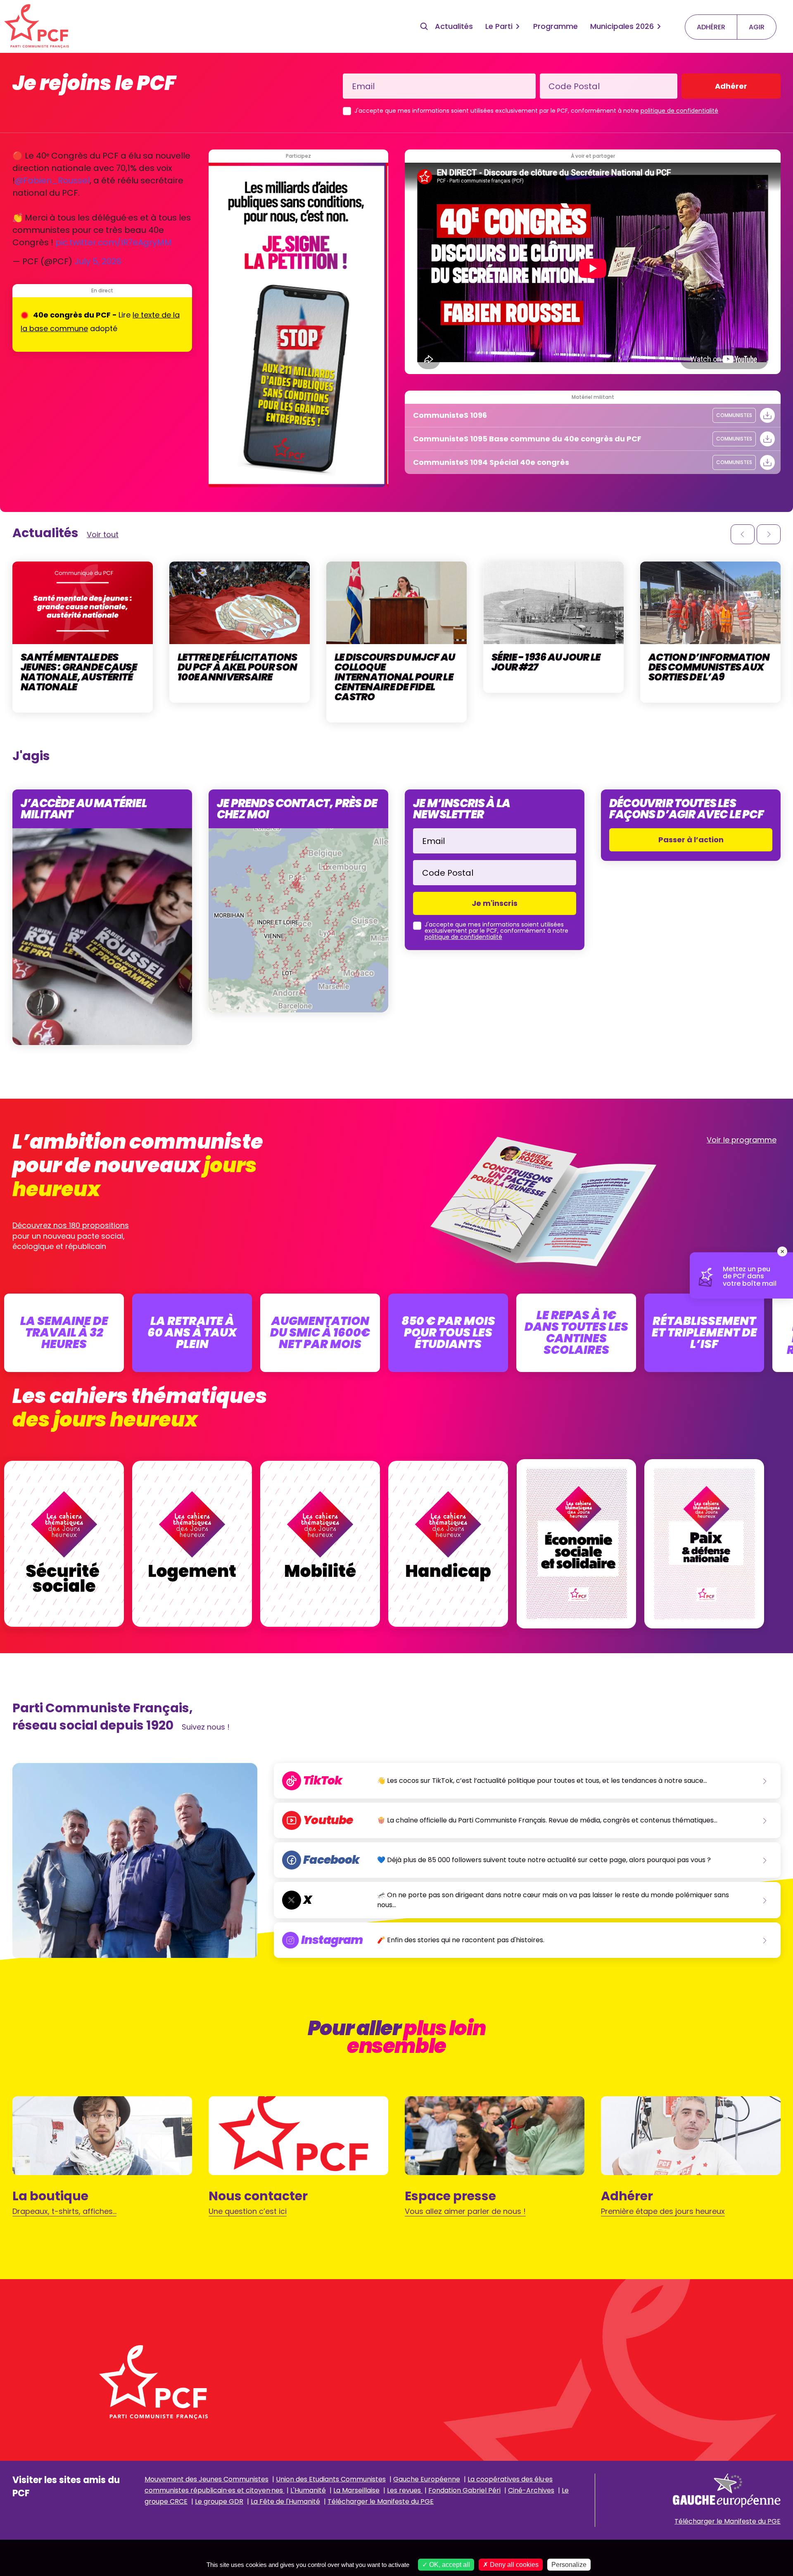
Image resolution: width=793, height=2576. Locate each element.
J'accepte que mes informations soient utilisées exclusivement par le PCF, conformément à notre (536, 111)
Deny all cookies (513, 2565)
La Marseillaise (356, 2490)
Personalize (569, 2565)
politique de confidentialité (679, 111)
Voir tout (103, 534)
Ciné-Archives (531, 2490)
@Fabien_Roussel (52, 180)
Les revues (405, 2490)
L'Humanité (308, 2490)
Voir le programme (742, 1140)
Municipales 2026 (622, 26)
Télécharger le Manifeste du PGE (381, 2501)
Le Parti (499, 26)
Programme (556, 26)
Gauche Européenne (427, 2479)
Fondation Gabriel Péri (464, 2490)
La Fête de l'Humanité (285, 2501)
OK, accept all (449, 2565)
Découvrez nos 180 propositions (71, 1225)
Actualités (454, 26)
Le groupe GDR (219, 2501)
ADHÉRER (711, 27)
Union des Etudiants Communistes (331, 2479)
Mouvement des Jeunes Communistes (207, 2479)
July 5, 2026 (98, 261)
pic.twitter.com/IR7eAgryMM (114, 242)
